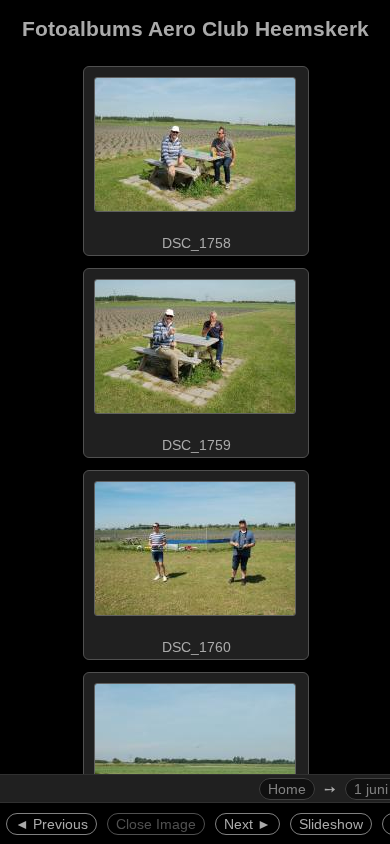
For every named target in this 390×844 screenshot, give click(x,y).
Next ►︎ (247, 824)
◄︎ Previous (51, 824)
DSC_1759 (196, 445)
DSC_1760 (196, 647)
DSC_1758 (196, 243)
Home (287, 789)
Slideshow (331, 824)
